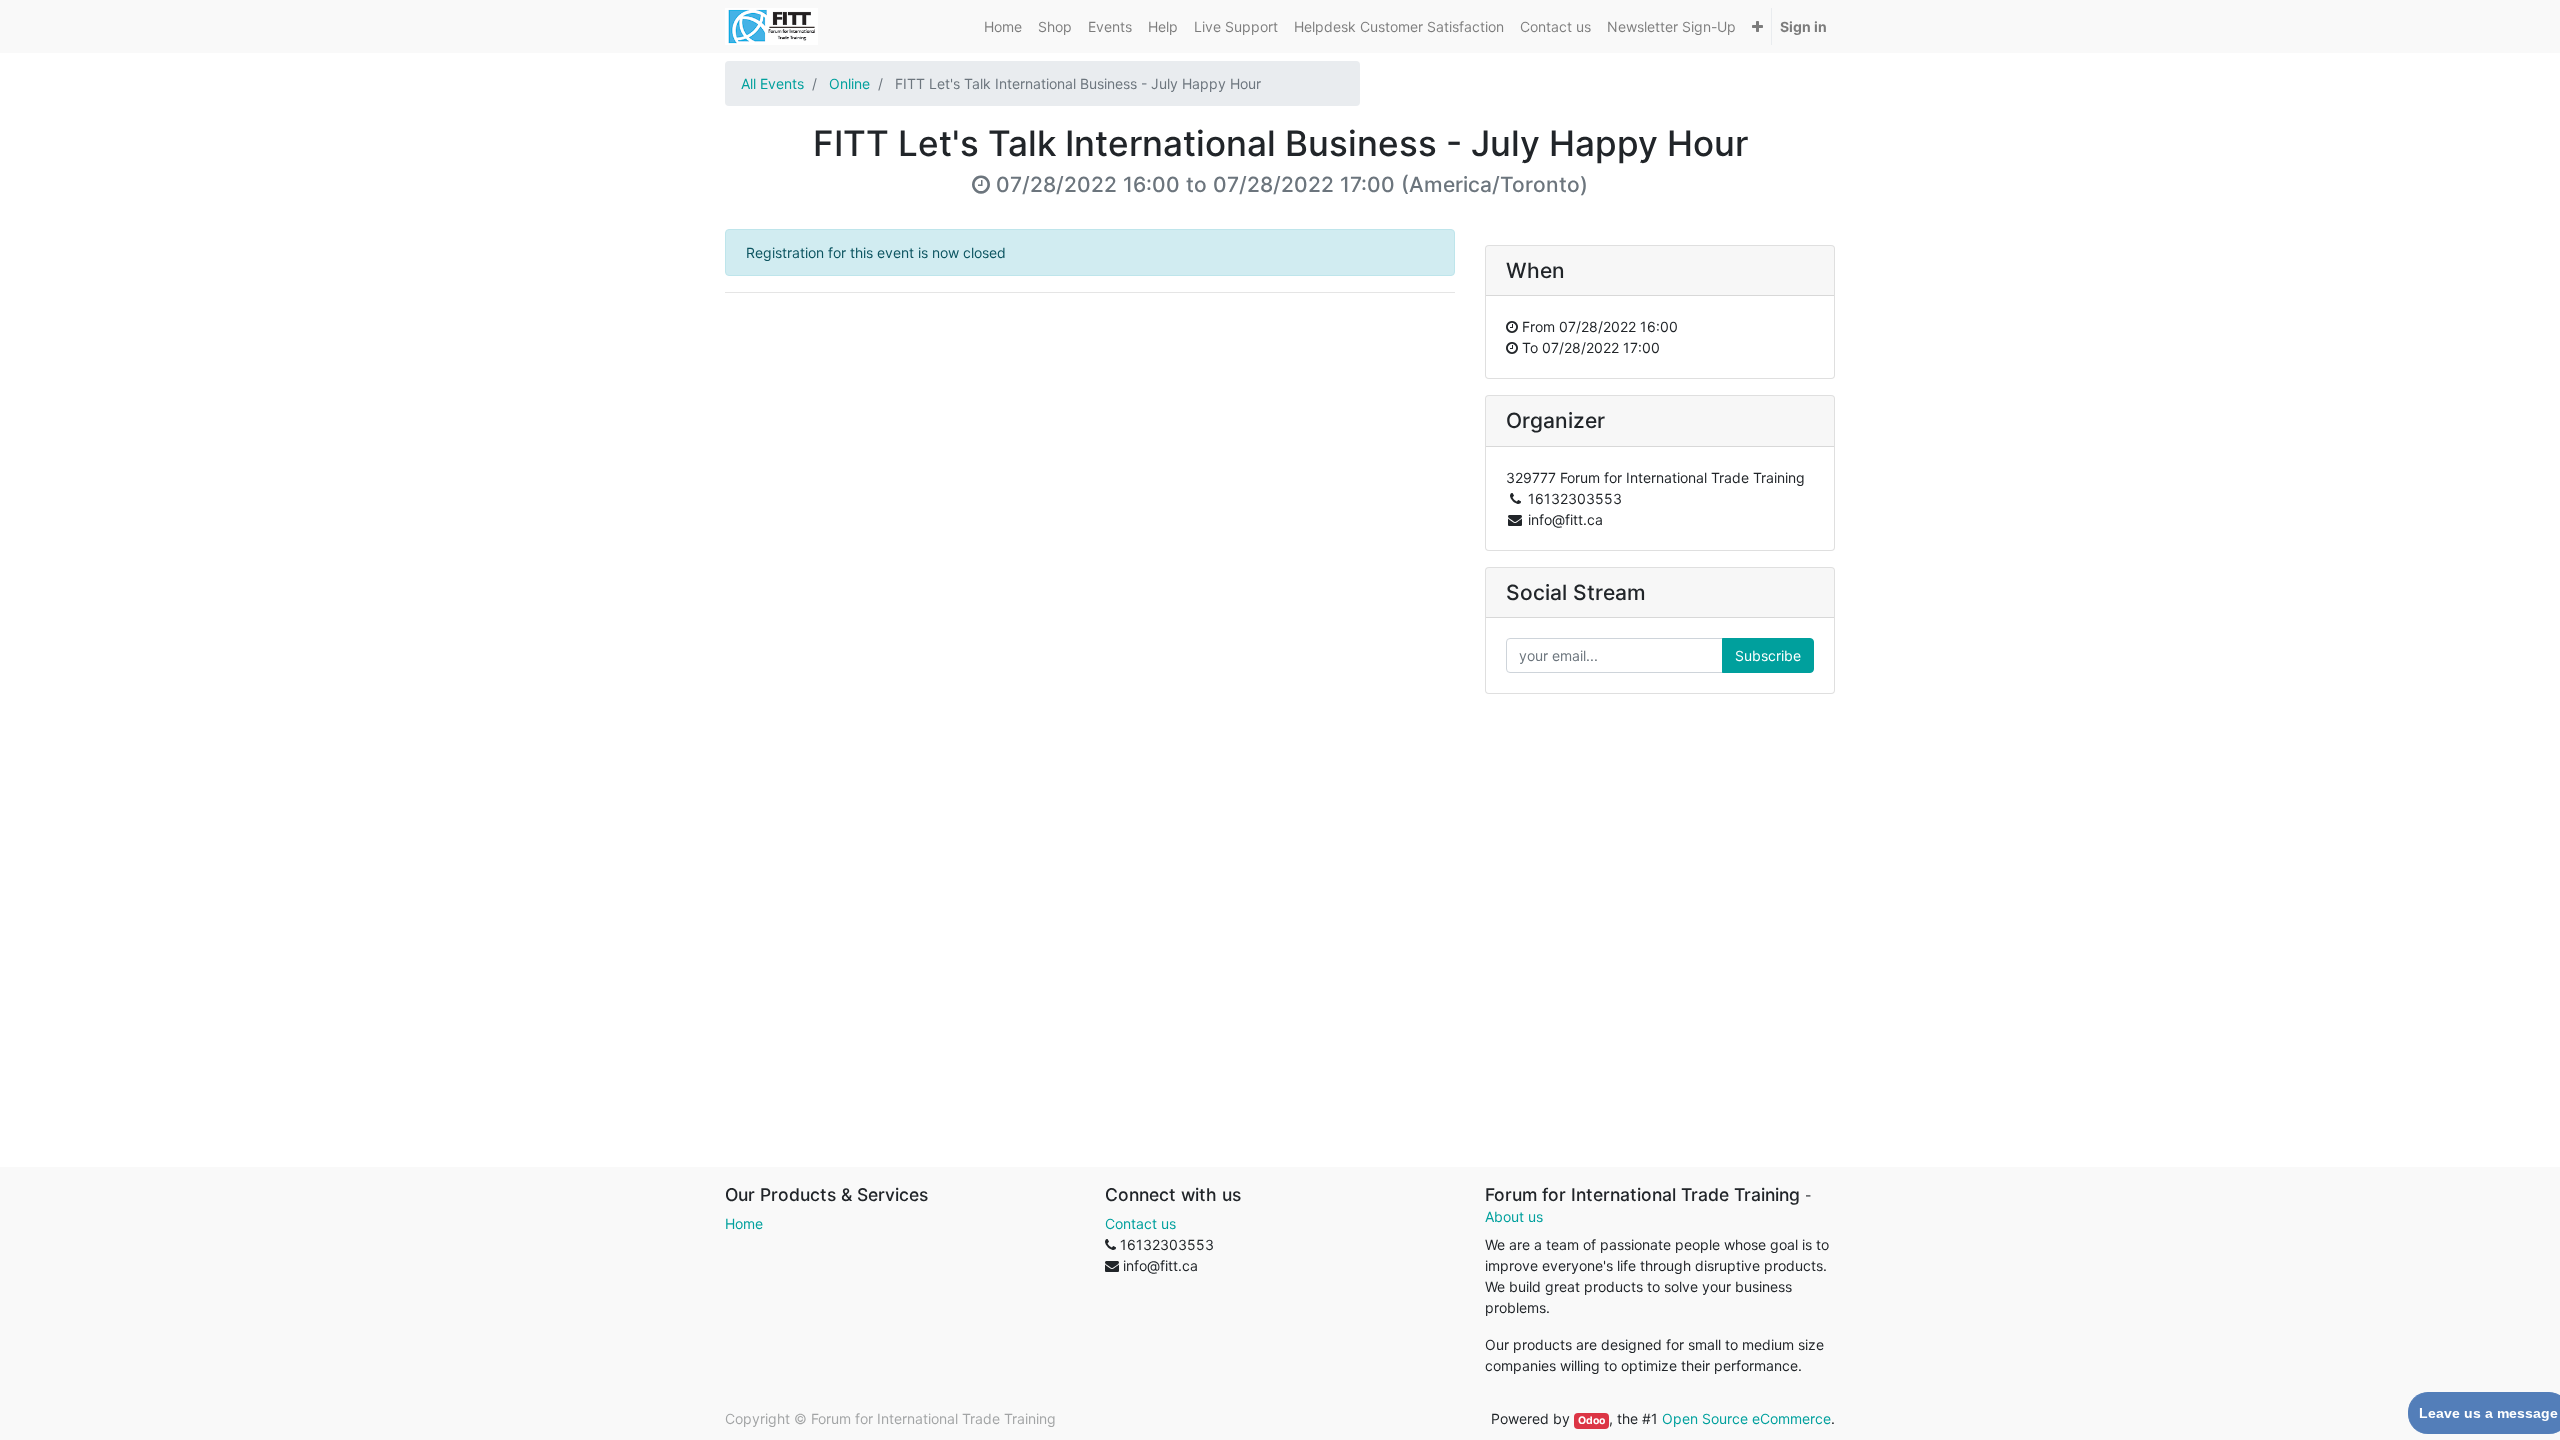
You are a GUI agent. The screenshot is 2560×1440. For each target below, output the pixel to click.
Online (849, 83)
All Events (772, 83)
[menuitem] (1003, 26)
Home (744, 1223)
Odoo (1591, 1420)
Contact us (1140, 1223)
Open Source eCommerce (1746, 1418)
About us (1514, 1216)
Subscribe (1768, 655)
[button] (1757, 26)
